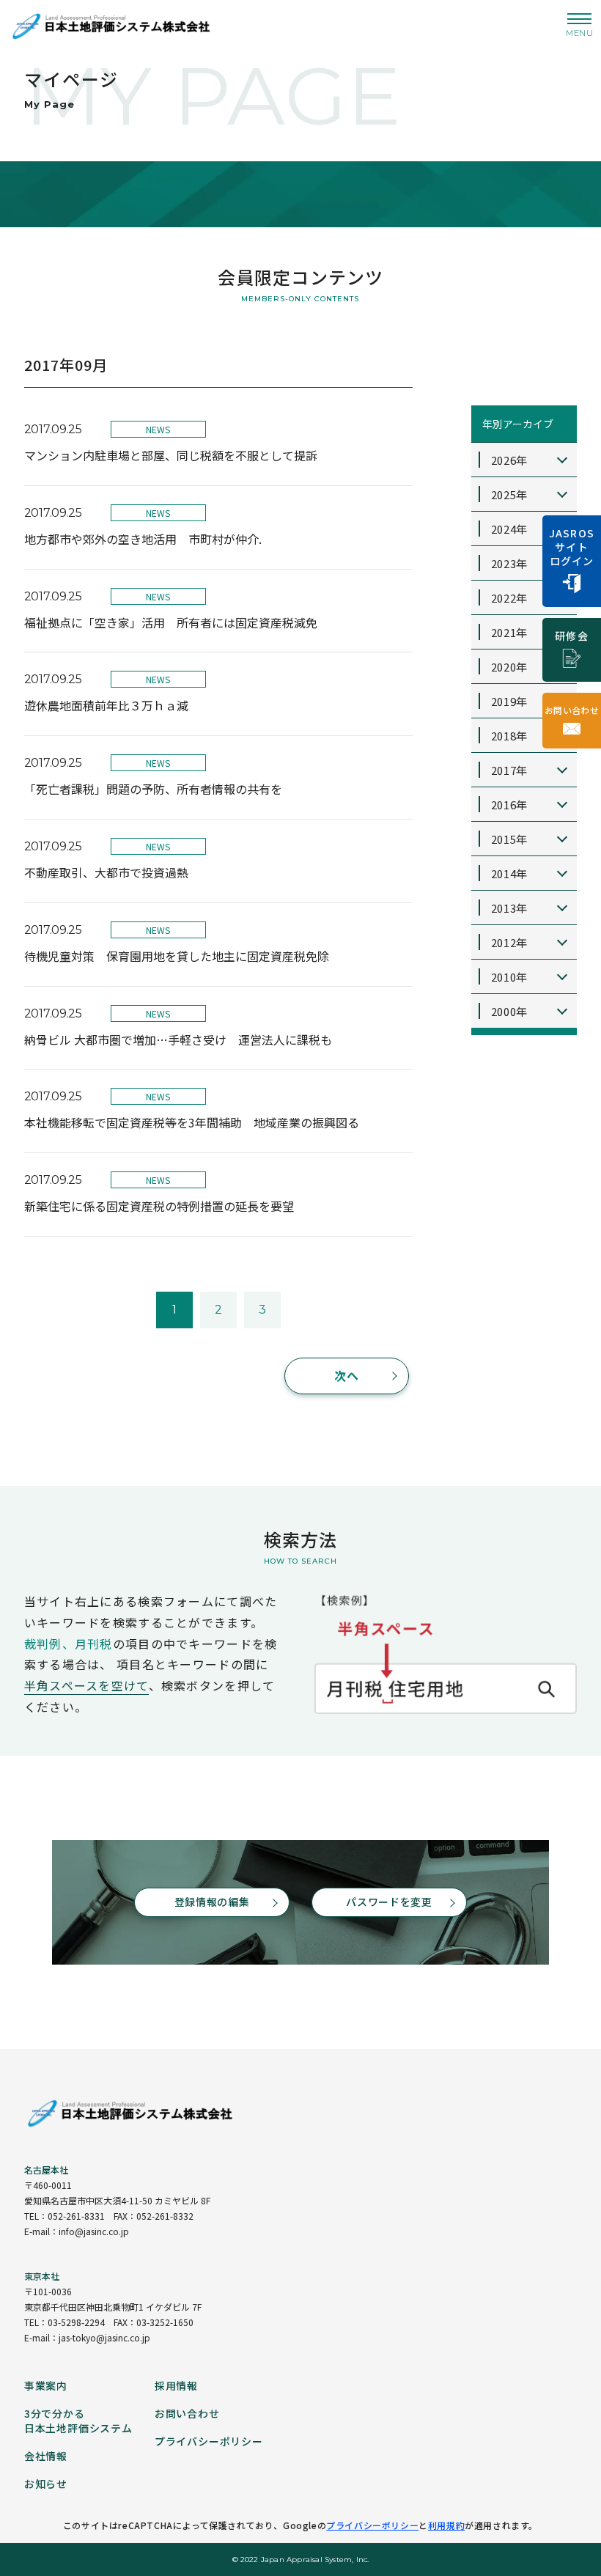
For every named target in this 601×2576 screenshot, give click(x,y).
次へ (347, 1375)
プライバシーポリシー (372, 2525)
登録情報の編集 (212, 1902)
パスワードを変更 (389, 1902)
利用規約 (446, 2525)
